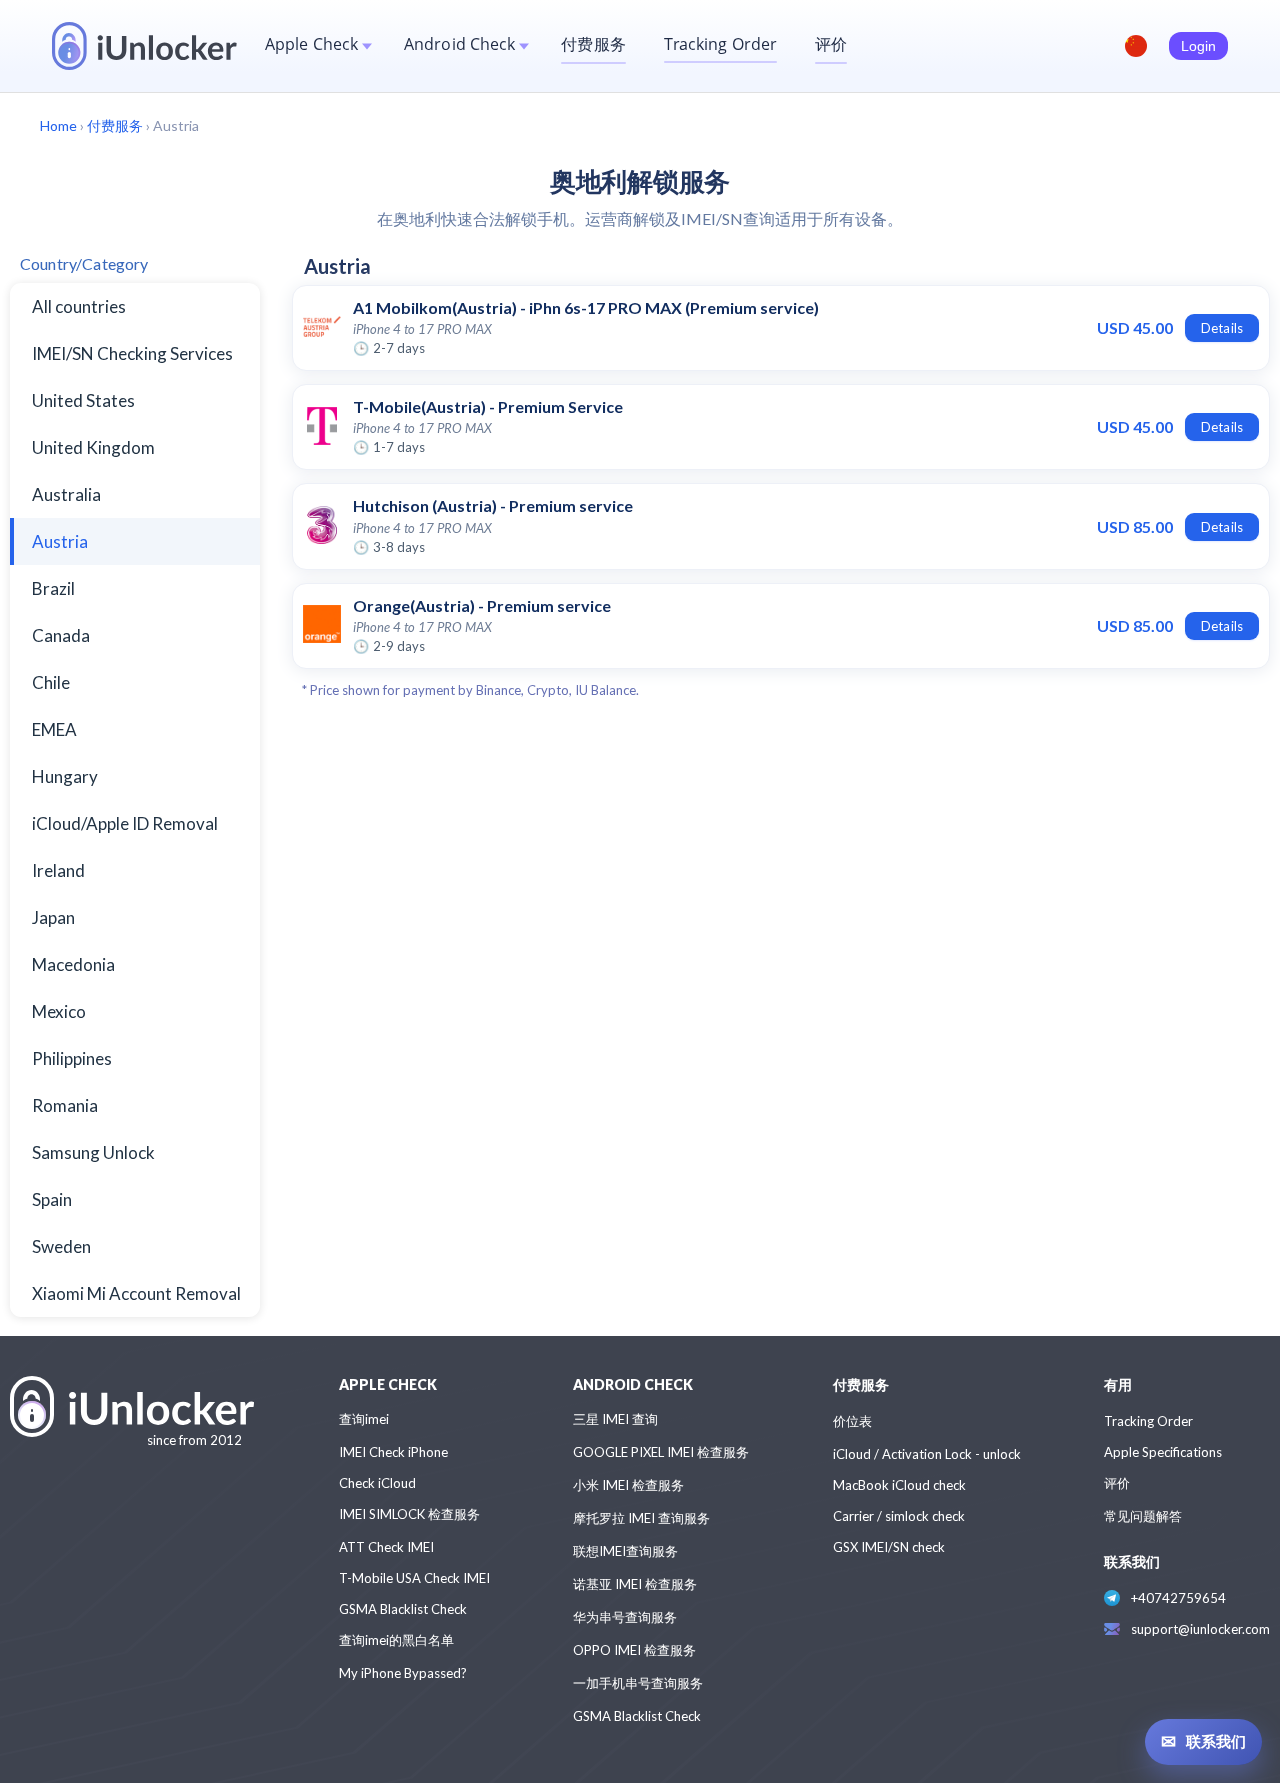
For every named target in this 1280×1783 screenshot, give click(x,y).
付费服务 (593, 44)
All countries (79, 306)
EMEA (54, 729)
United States (83, 400)
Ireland (58, 870)
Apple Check (311, 44)
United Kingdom (93, 447)
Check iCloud (377, 1483)
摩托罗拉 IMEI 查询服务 (641, 1518)
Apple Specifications (1163, 1452)
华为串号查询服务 (625, 1617)
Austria (60, 541)
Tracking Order (720, 44)
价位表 (852, 1421)
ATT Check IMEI (386, 1547)
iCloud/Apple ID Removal (125, 823)
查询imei (364, 1419)
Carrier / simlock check (899, 1516)
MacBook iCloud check (899, 1485)
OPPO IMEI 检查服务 (634, 1650)
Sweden (61, 1246)
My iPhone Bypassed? (403, 1673)
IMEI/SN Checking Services (132, 353)
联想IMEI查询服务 (625, 1551)
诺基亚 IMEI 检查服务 (635, 1584)
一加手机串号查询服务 (638, 1683)
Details (1222, 328)
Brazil (53, 588)
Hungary (65, 776)
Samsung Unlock (93, 1152)
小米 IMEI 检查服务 (628, 1485)
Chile (51, 682)
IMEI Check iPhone (393, 1452)
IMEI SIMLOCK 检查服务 (409, 1514)
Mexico (59, 1011)
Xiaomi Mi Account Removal (136, 1293)
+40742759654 (1178, 1598)
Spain (52, 1199)
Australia (66, 494)
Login (1198, 46)
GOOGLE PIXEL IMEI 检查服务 (661, 1452)
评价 (831, 44)
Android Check (459, 44)
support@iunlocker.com (1200, 1629)
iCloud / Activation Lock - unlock (927, 1454)
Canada (61, 635)
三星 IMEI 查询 (615, 1419)
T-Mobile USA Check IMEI (414, 1578)
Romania (65, 1105)
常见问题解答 (1143, 1516)
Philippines (72, 1058)
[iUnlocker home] (144, 46)
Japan (53, 917)
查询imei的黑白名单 (396, 1640)
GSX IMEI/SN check (889, 1547)
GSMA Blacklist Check (403, 1609)
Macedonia (73, 964)
